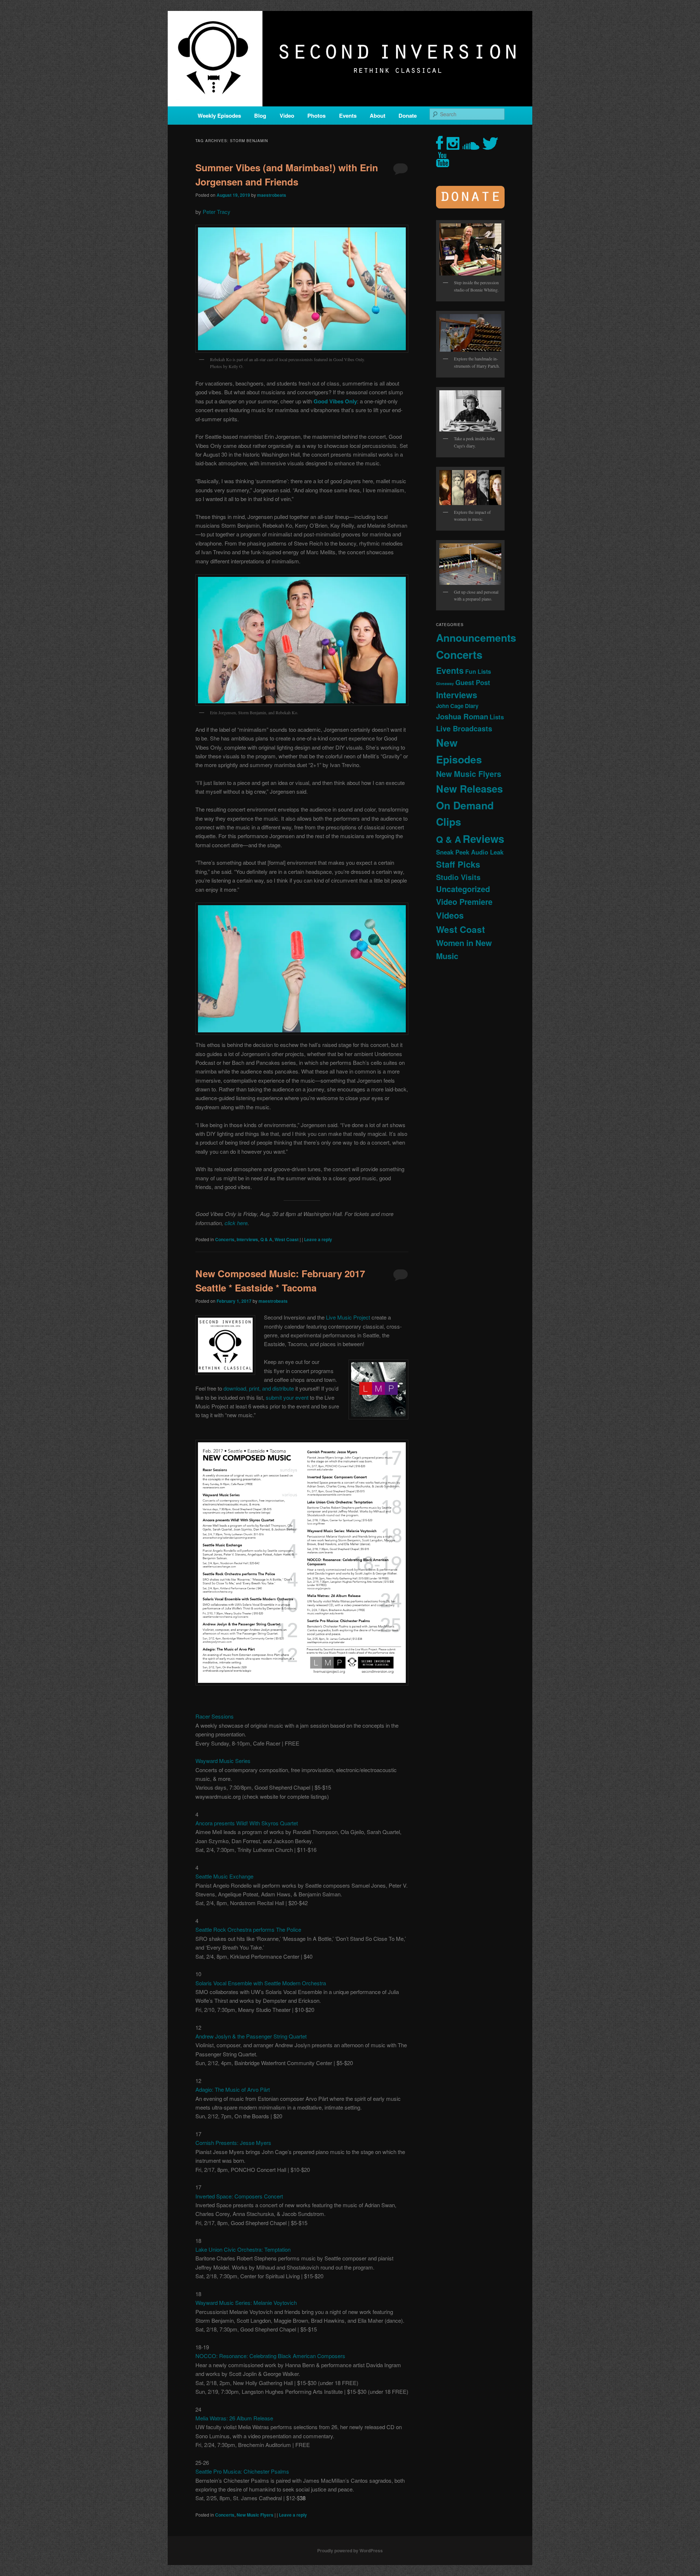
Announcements (476, 638)
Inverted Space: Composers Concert (239, 2196)
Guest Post (473, 682)
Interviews (247, 1239)
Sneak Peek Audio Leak (470, 852)
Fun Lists (478, 671)
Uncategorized (463, 889)
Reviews (483, 839)
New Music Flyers (255, 2515)
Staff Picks (458, 864)
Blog (260, 116)
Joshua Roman (462, 716)
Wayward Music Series (223, 1761)
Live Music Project (348, 1317)
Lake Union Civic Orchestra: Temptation (243, 2249)
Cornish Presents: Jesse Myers (233, 2143)
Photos (316, 116)
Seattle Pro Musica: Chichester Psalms (242, 2471)
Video (287, 116)
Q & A (266, 1239)
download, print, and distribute (259, 1388)
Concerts (225, 1239)
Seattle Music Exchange (224, 1876)
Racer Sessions (215, 1716)
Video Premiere (464, 902)
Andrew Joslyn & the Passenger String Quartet (251, 2036)
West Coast (287, 1239)
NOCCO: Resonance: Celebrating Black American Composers (270, 2356)
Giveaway (445, 683)
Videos (450, 915)
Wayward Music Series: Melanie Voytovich (246, 2303)
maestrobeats (272, 195)
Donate (408, 116)
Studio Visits (458, 877)
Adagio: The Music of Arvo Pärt (233, 2089)
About (378, 116)
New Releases (469, 788)
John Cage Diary (457, 706)
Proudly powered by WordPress (350, 2550)
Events (348, 116)
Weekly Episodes (219, 116)
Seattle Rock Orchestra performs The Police (248, 1929)
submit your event (287, 1397)
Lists (497, 717)
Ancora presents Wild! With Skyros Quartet (247, 1823)
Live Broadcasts (464, 728)
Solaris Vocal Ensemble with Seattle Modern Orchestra (261, 1983)
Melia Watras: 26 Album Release (234, 2418)
